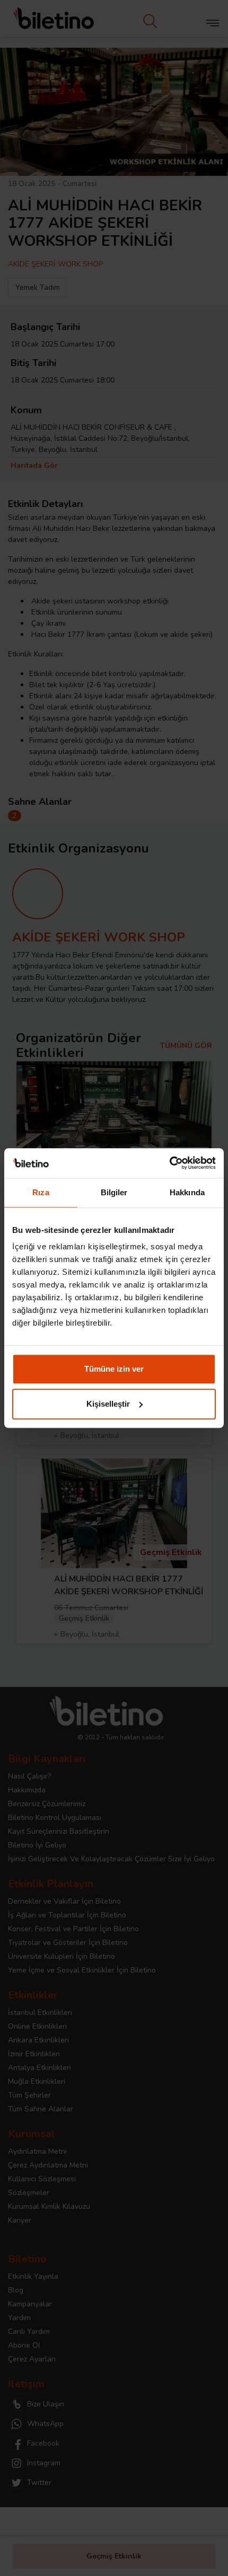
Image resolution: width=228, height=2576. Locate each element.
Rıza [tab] (41, 1192)
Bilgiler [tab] (114, 1192)
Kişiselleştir (108, 1404)
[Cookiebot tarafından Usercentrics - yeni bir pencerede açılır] (169, 1163)
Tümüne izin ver (114, 1369)
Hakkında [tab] (187, 1192)
